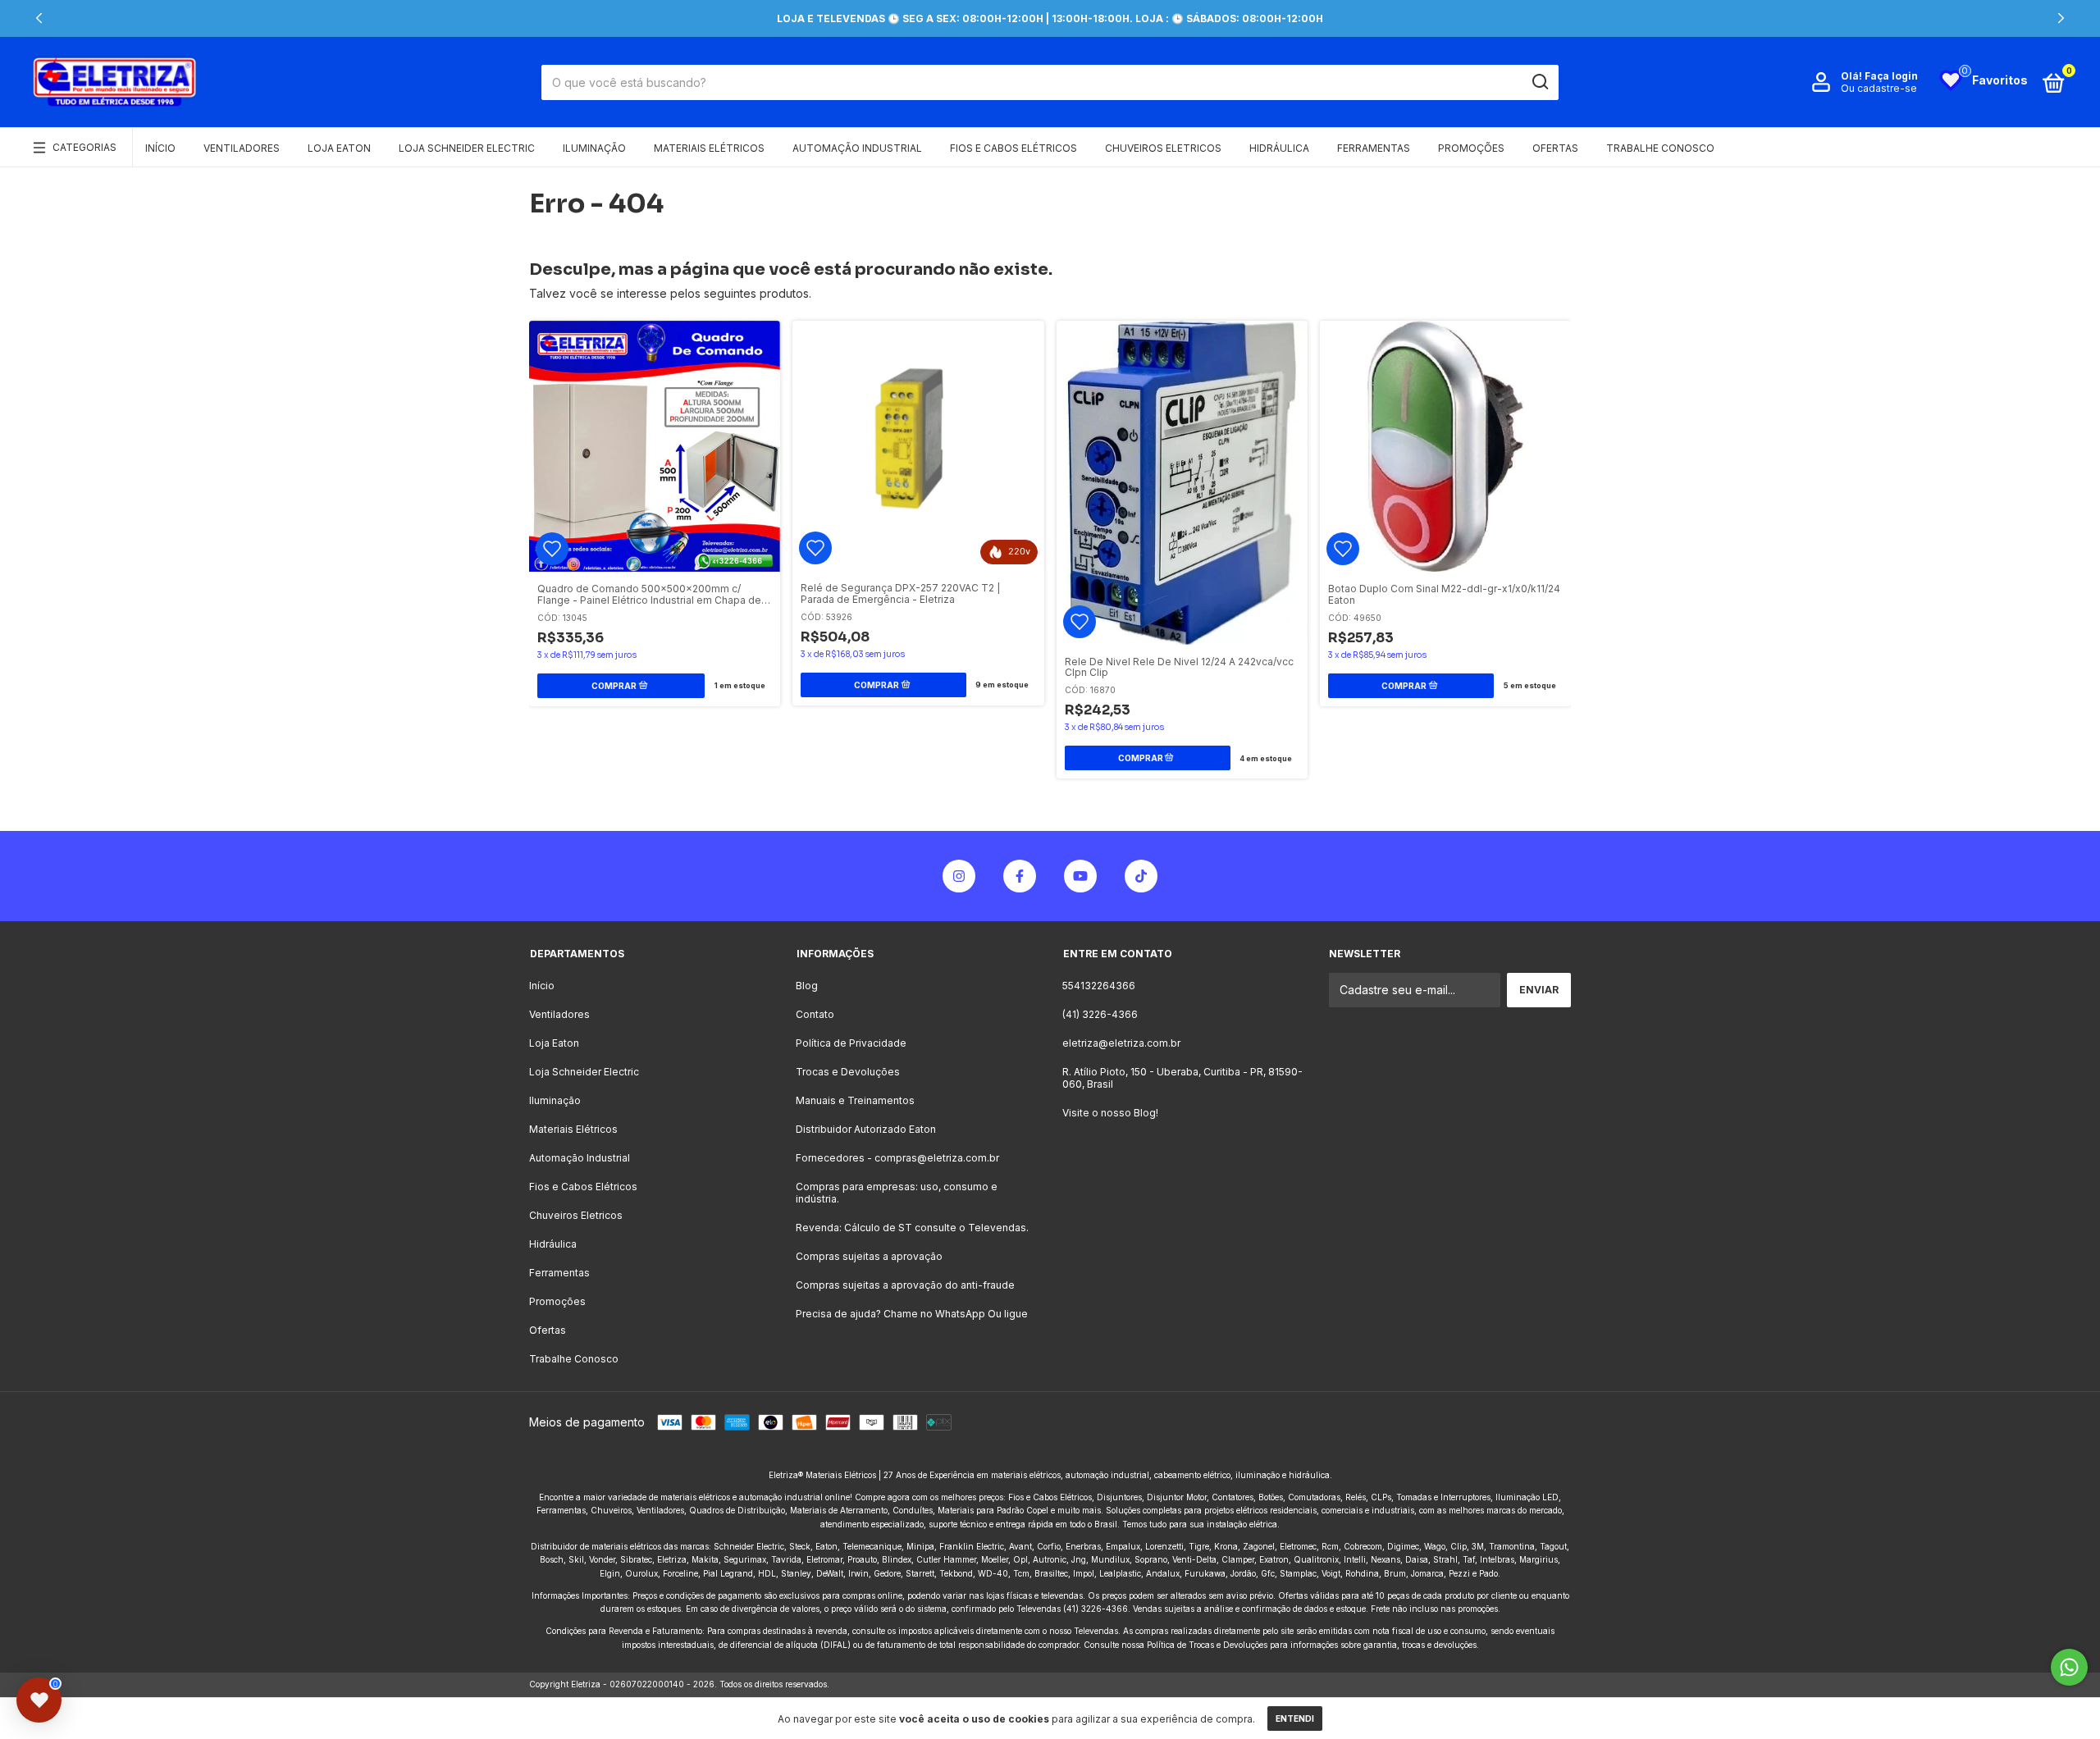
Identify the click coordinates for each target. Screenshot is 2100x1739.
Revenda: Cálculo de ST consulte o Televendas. (912, 1228)
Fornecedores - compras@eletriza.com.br (897, 1158)
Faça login (1891, 76)
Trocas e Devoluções (848, 1072)
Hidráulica (1279, 148)
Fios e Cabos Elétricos (1013, 148)
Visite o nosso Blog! (1110, 1113)
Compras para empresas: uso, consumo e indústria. (897, 1193)
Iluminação (594, 148)
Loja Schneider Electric (467, 148)
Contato (815, 1014)
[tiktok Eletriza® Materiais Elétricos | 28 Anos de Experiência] (1141, 876)
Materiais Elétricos (709, 148)
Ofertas (1555, 148)
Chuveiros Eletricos (1163, 148)
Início (160, 148)
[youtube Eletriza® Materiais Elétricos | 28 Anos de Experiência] (1080, 876)
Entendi (1295, 1718)
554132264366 (1099, 986)
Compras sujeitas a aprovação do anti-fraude (905, 1285)
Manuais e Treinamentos (855, 1100)
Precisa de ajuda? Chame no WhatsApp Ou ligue (912, 1314)
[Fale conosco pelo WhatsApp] (2069, 1667)
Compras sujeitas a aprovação (869, 1256)
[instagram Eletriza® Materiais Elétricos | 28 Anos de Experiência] (959, 876)
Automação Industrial (857, 148)
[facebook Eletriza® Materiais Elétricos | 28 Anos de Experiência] (1020, 876)
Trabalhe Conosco (1660, 148)
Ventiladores (242, 148)
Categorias (84, 147)
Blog (807, 986)
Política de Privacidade (851, 1043)
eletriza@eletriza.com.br (1121, 1043)
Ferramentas (1374, 148)
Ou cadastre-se (1879, 88)
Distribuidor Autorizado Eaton (866, 1129)
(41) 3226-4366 (1100, 1014)
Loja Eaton (339, 148)
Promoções (1471, 148)
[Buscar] (1539, 82)
